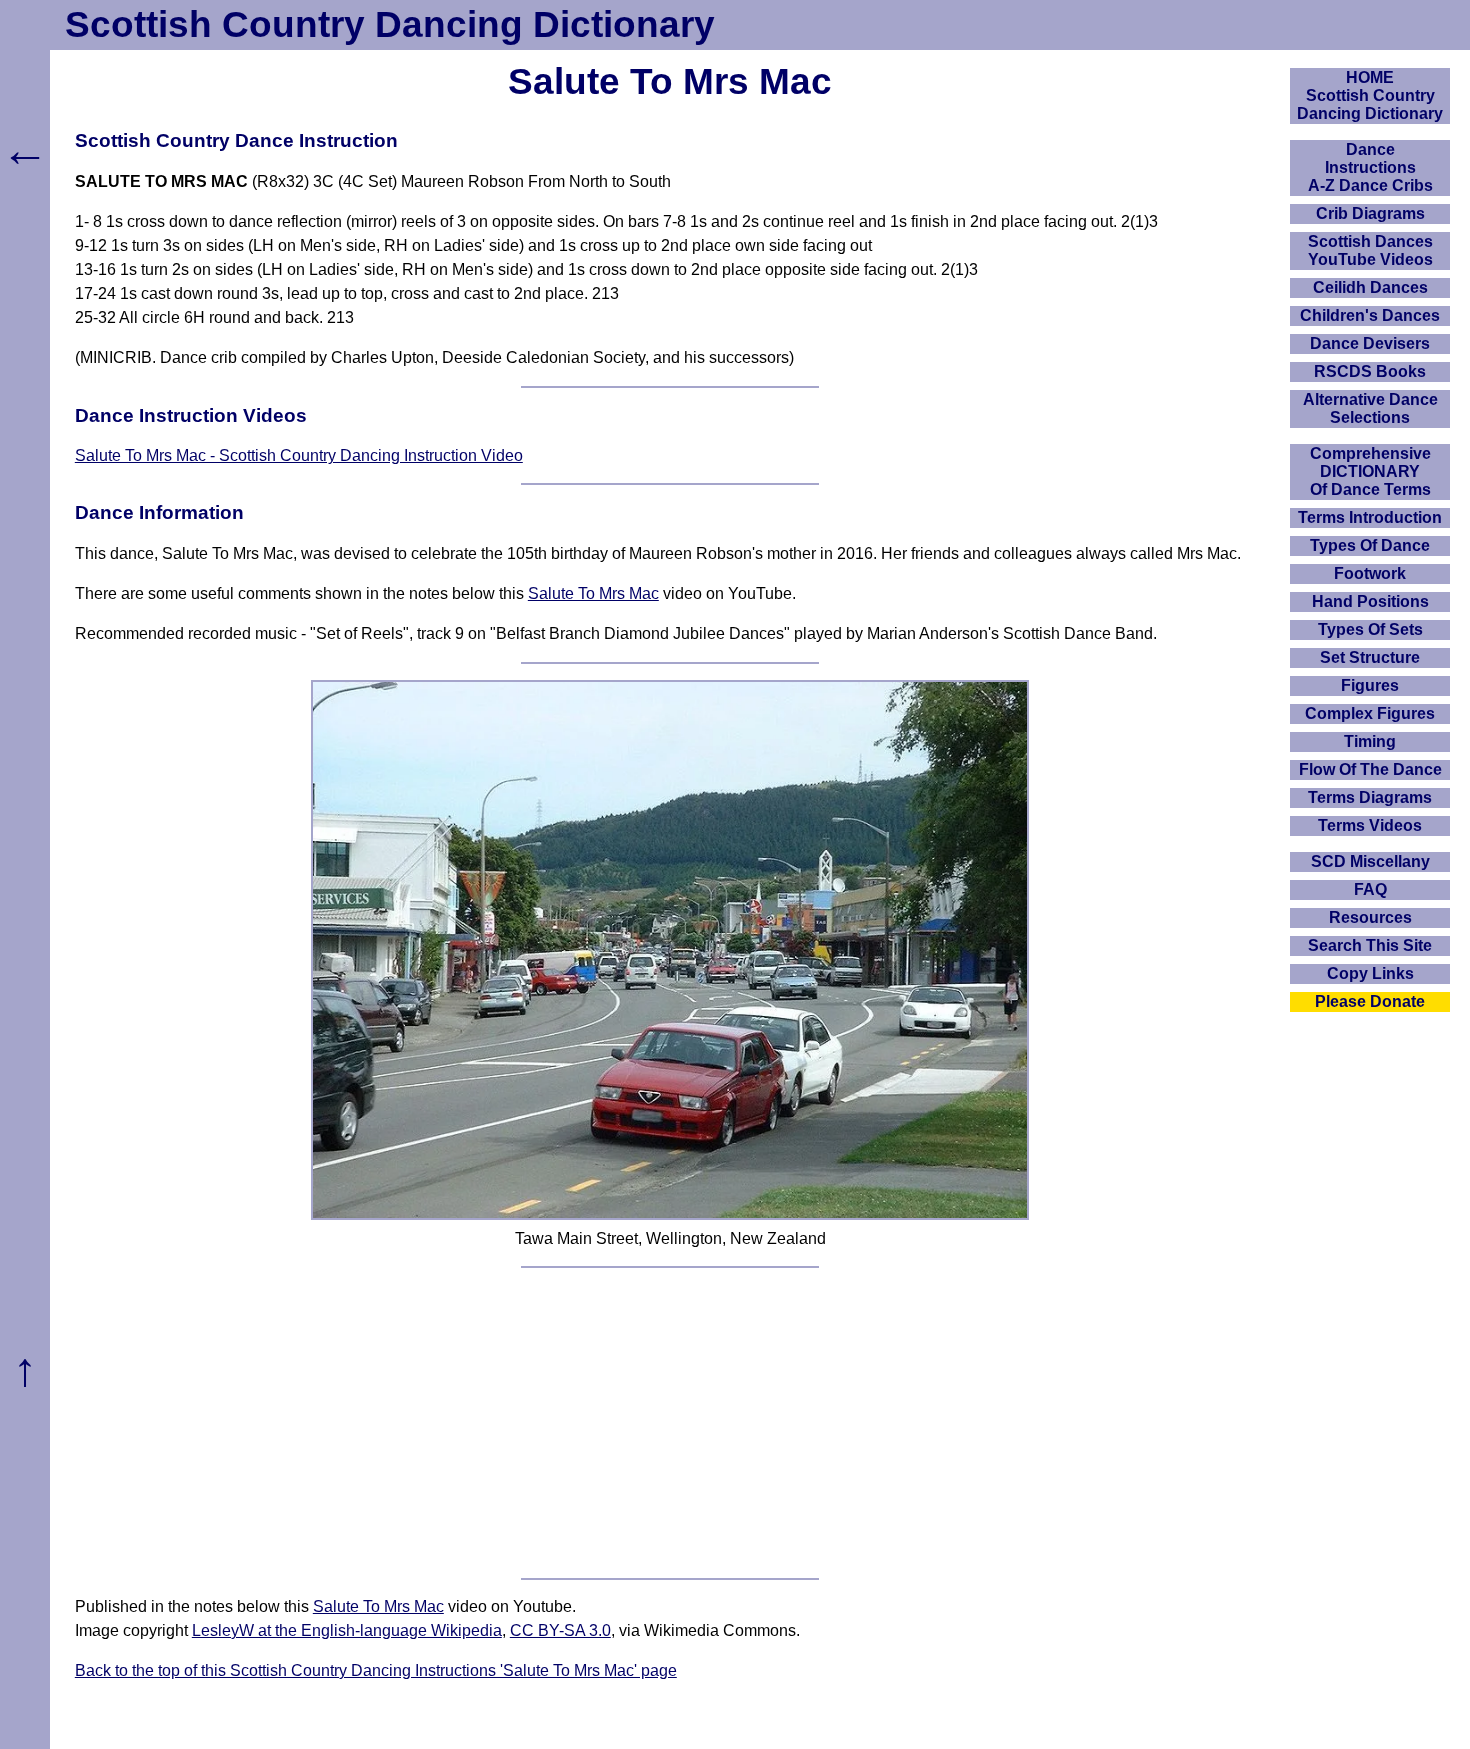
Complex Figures (1370, 713)
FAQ (1370, 889)
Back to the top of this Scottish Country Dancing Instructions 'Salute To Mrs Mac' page (376, 1670)
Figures (1370, 685)
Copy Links (1370, 973)
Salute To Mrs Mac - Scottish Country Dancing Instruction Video (299, 455)
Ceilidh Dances (1370, 287)
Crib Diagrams (1370, 213)
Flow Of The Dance (1370, 769)
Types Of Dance (1370, 545)
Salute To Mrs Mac (593, 593)
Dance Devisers (1370, 343)
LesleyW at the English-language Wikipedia (347, 1630)
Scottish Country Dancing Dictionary (390, 24)
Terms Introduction (1370, 517)
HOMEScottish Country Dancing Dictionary (1370, 95)
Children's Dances (1370, 315)
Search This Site (1370, 945)
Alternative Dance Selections (1370, 408)
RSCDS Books (1370, 371)
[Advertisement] (670, 1423)
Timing (1370, 741)
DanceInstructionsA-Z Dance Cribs (1370, 167)
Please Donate (1370, 1001)
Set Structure (1370, 657)
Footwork (1370, 573)
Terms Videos (1370, 825)
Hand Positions (1370, 601)
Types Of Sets (1370, 629)
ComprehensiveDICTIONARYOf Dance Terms (1370, 471)
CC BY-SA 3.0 (560, 1630)
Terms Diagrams (1370, 797)
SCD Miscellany (1370, 861)
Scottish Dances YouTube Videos (1370, 250)
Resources (1370, 917)
